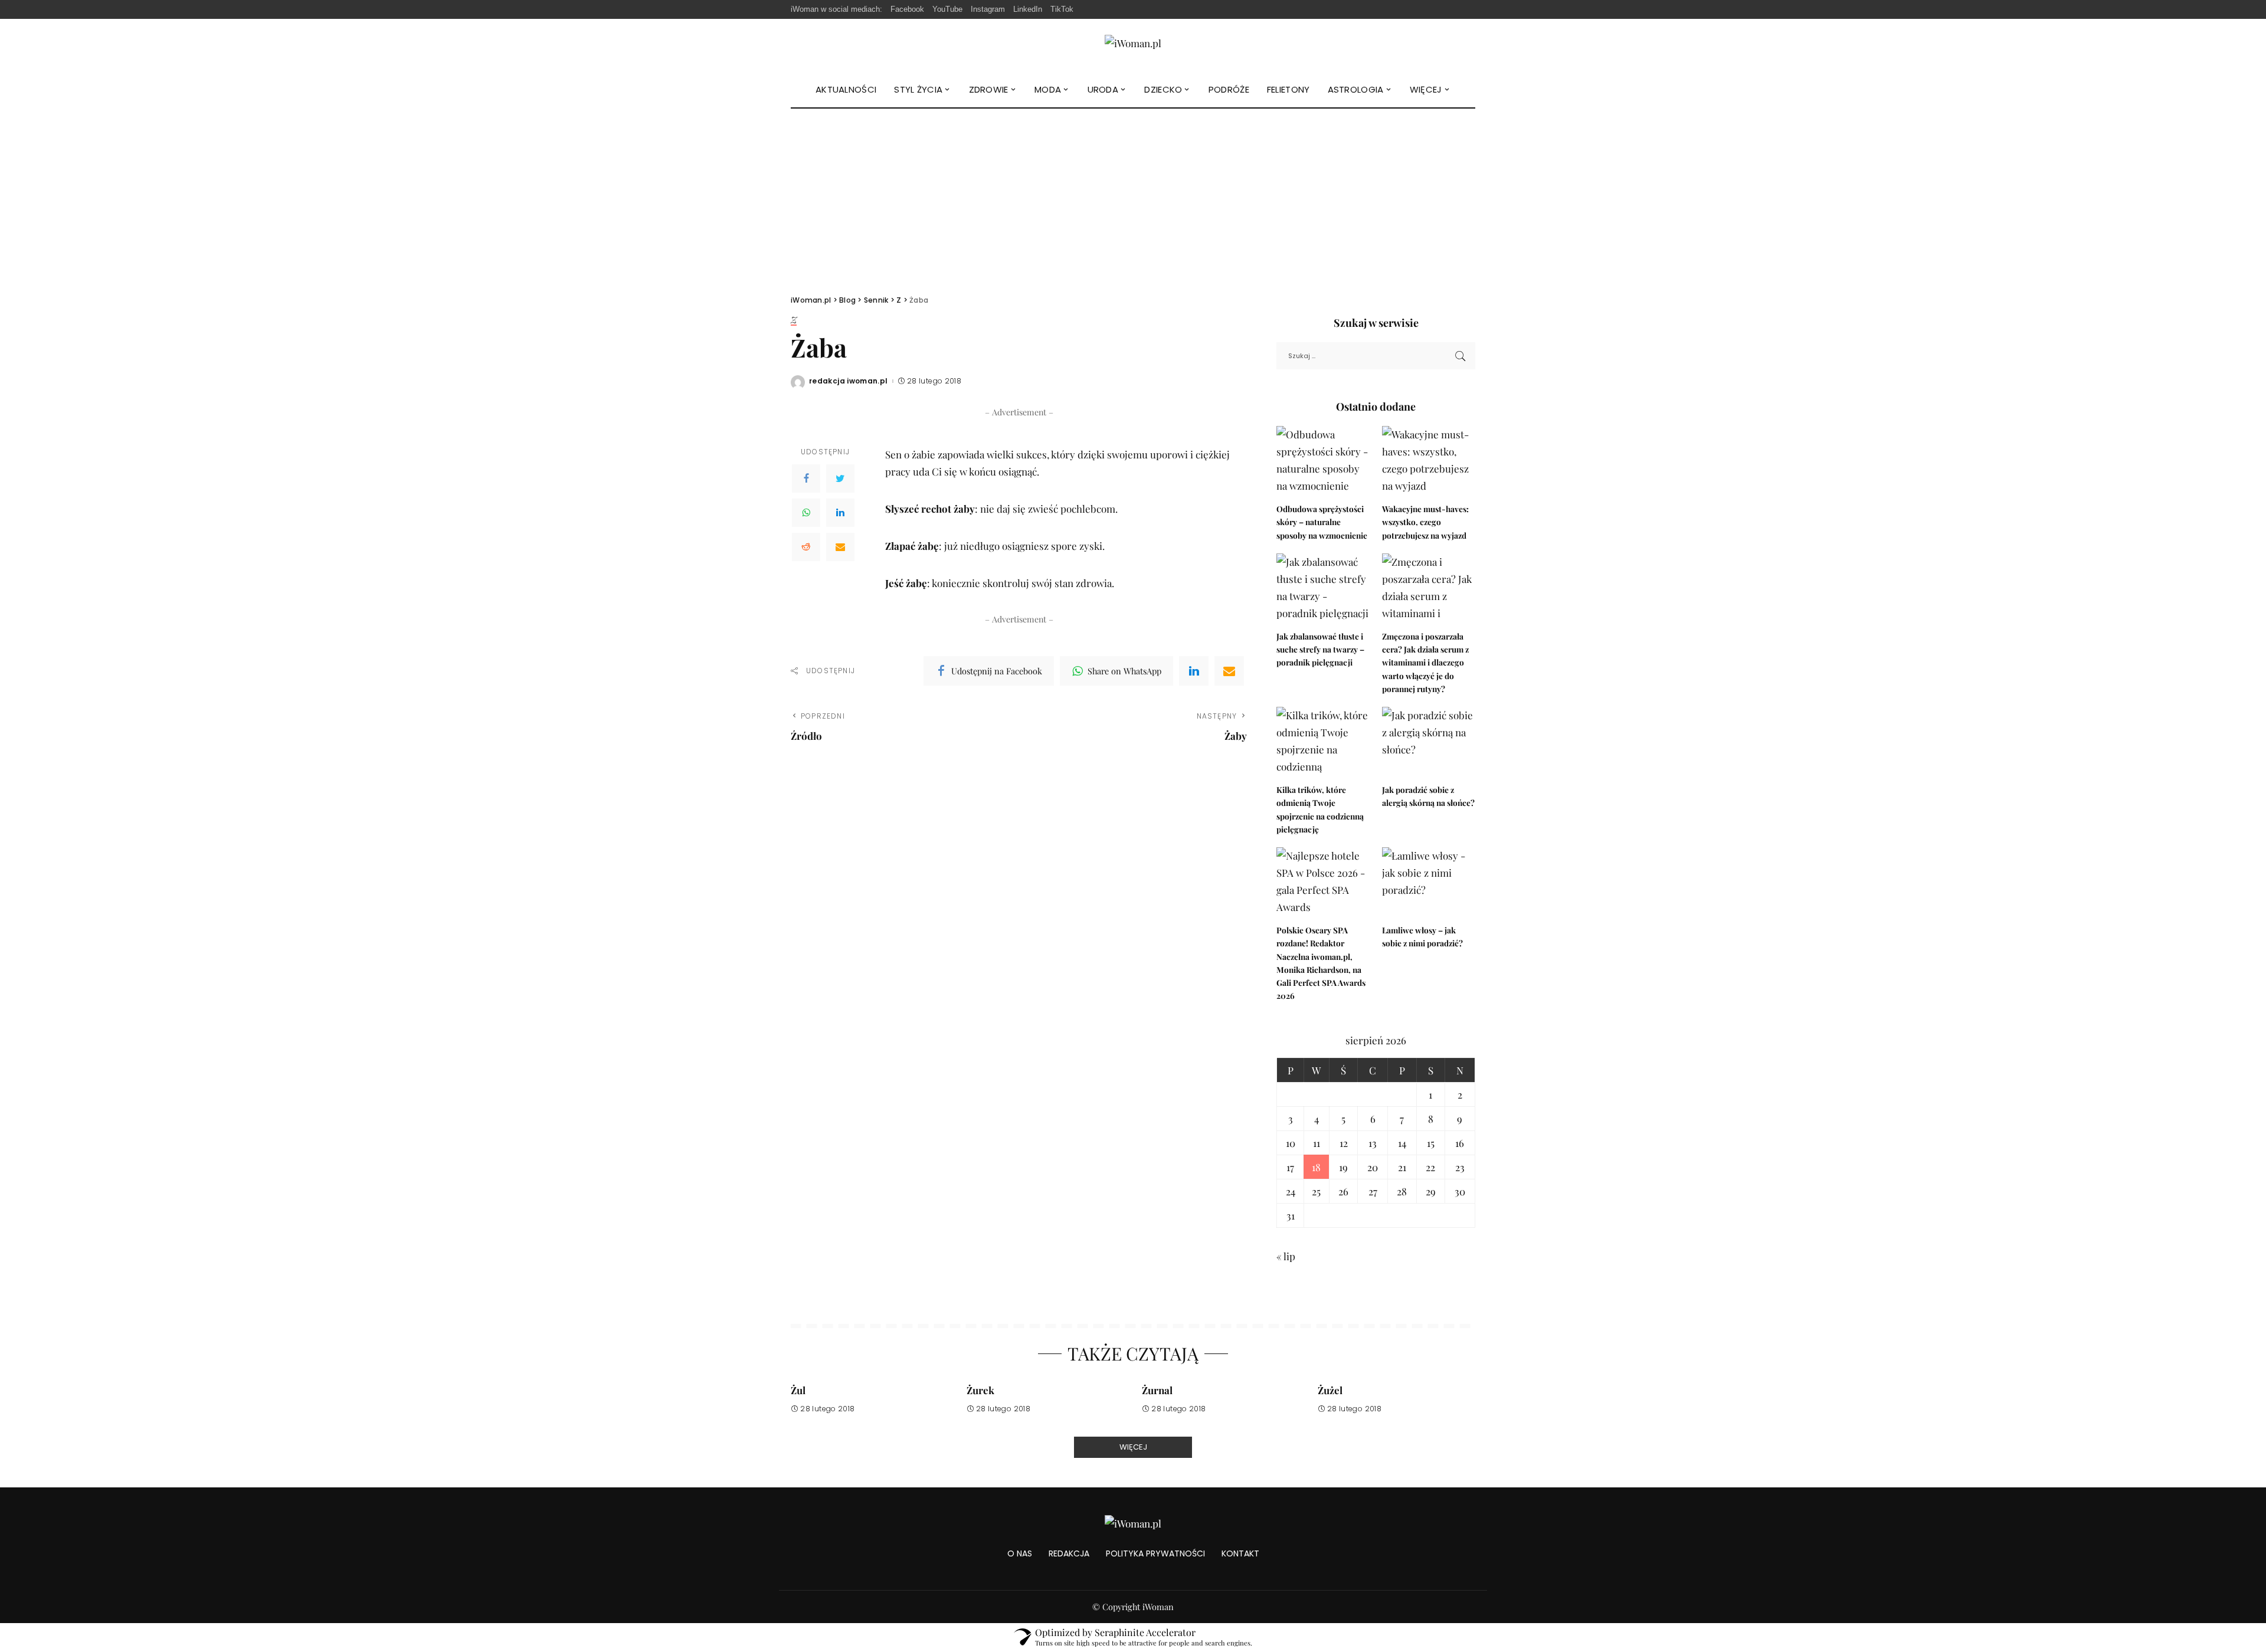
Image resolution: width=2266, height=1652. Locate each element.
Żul (798, 1390)
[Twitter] (840, 478)
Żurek (980, 1390)
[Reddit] (806, 547)
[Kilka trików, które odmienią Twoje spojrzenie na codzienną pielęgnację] (1323, 742)
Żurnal (1157, 1390)
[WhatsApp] (806, 513)
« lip (1286, 1256)
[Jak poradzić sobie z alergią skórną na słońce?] (1429, 742)
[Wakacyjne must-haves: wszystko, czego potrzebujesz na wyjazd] (1429, 461)
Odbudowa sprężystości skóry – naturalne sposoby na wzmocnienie (1322, 522)
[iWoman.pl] (1133, 45)
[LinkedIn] (840, 513)
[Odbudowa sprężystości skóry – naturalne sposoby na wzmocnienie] (1323, 461)
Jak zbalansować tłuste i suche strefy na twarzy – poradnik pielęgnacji (1320, 649)
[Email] (840, 547)
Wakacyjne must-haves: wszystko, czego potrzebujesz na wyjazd (1425, 522)
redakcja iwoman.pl (849, 381)
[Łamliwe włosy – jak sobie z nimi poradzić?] (1429, 882)
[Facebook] (806, 478)
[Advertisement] (1133, 197)
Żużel (1330, 1390)
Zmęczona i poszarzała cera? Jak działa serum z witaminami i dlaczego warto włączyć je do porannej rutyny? (1425, 662)
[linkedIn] (1194, 671)
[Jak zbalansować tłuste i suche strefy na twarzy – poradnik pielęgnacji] (1323, 589)
